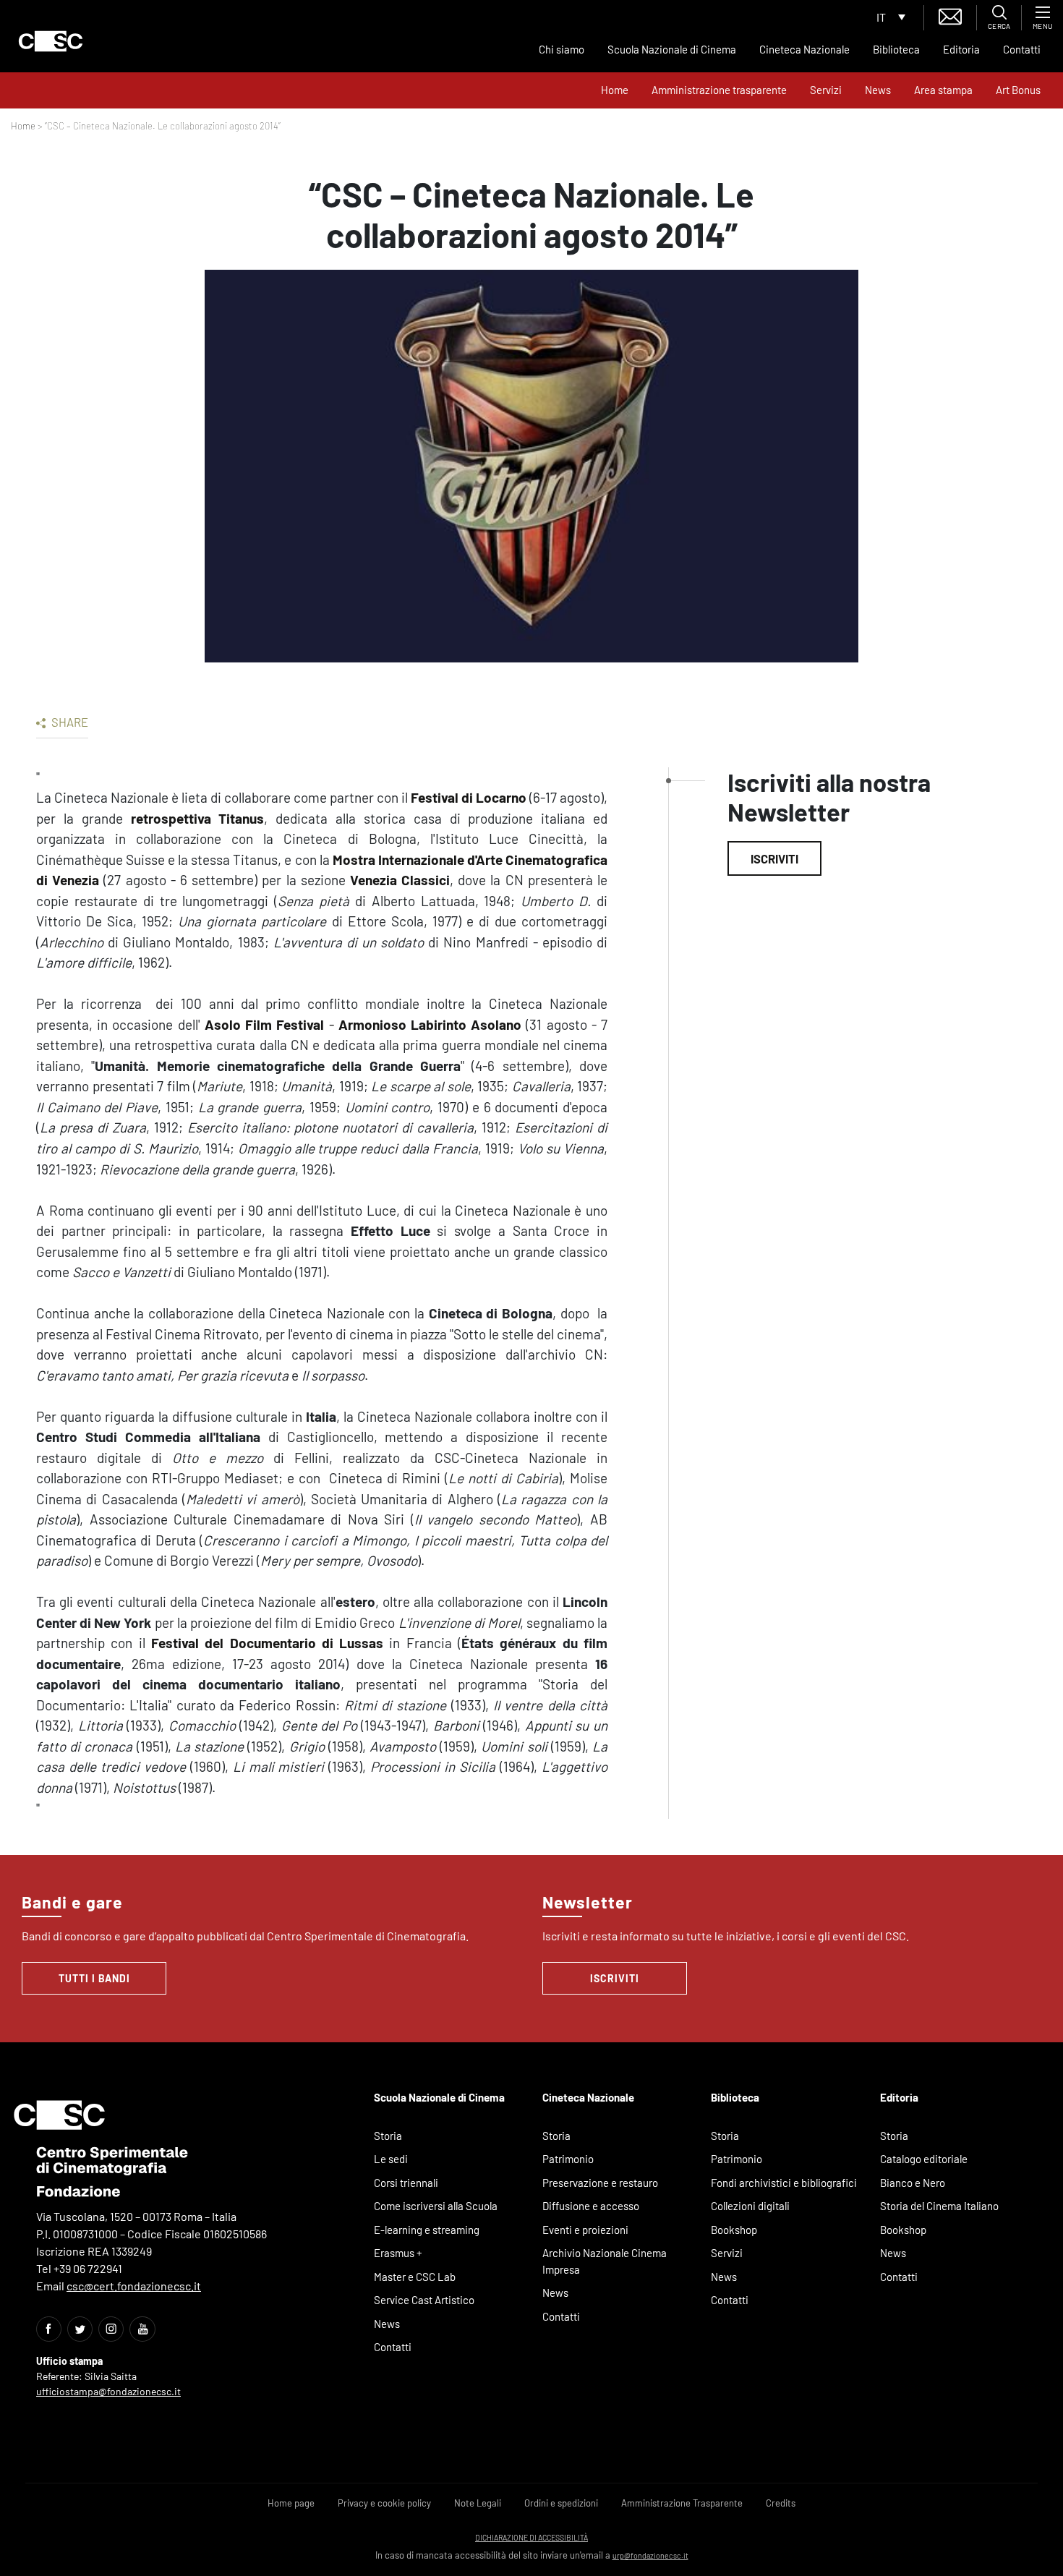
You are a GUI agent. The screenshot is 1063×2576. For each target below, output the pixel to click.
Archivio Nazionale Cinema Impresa (605, 2261)
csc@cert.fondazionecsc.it (134, 2286)
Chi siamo (562, 49)
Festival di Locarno (469, 797)
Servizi (826, 90)
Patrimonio (568, 2159)
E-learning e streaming (427, 2230)
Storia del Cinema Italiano (939, 2206)
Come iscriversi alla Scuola (436, 2206)
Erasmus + (398, 2253)
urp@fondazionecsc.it (650, 2555)
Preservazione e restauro (600, 2183)
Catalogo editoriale (924, 2159)
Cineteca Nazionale (804, 49)
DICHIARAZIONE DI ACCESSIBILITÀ (531, 2537)
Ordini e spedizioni (561, 2503)
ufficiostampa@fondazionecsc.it (108, 2391)
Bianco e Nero (913, 2183)
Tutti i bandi (94, 1978)
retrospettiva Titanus (198, 818)
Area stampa (943, 90)
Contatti (1022, 49)
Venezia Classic (398, 880)
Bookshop (734, 2230)
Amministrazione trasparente (719, 90)
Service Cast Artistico (424, 2300)
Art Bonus (1018, 90)
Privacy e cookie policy (384, 2503)
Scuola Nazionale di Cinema (672, 49)
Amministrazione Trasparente (682, 2503)
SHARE (69, 722)
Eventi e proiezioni (585, 2230)
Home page (291, 2503)
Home (615, 90)
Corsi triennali (406, 2183)
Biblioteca (896, 49)
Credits (781, 2503)
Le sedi (391, 2159)
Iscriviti (774, 858)
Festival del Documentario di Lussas (267, 1643)
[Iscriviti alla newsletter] (950, 15)
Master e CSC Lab (415, 2277)
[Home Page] (51, 41)
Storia (388, 2136)
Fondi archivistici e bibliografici (784, 2183)
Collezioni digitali (750, 2206)
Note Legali (478, 2503)
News (878, 90)
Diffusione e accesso (591, 2206)
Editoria (961, 49)
